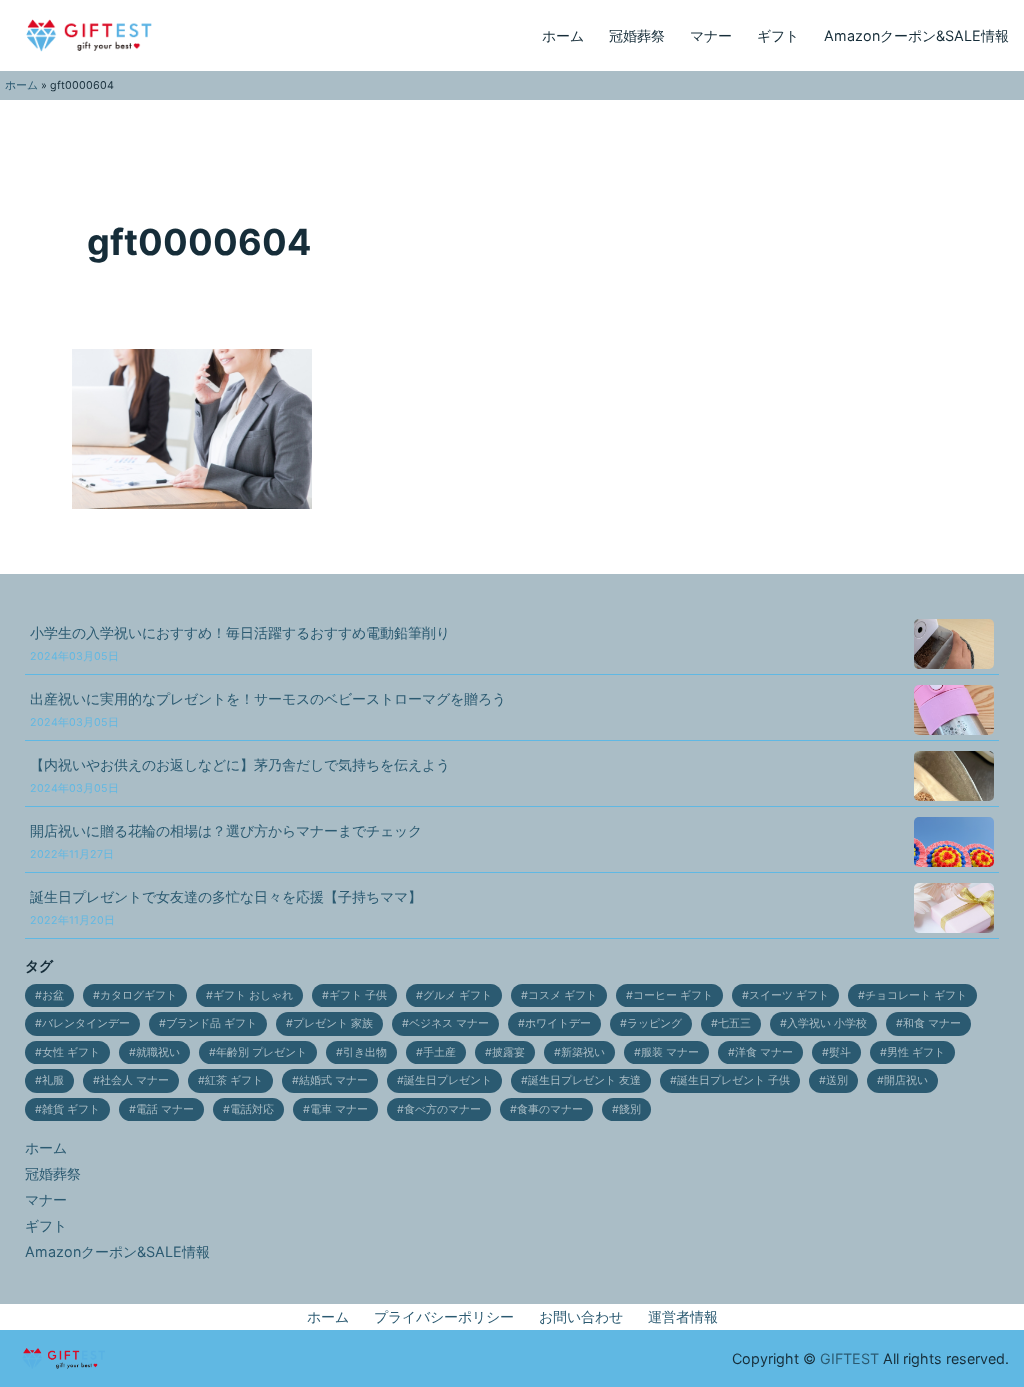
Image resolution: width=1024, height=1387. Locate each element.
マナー (711, 35)
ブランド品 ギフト (211, 1023)
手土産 (439, 1052)
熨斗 (840, 1052)
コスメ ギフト (562, 995)
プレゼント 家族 (333, 1023)
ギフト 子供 (358, 995)
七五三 (734, 1023)
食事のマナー (550, 1109)
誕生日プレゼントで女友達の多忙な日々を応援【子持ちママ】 (226, 907)
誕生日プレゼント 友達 (584, 1080)
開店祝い (906, 1080)
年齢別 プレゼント (261, 1052)
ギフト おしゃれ (253, 995)
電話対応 (252, 1109)
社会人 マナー (134, 1080)
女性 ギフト (71, 1052)
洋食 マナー (764, 1052)
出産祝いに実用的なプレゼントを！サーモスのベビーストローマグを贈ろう (268, 709)
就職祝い (158, 1052)
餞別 (630, 1109)
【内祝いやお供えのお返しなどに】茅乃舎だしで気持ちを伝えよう (240, 775)
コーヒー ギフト (673, 995)
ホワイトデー (558, 1023)
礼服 (53, 1080)
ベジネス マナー (449, 1023)
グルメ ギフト (457, 995)
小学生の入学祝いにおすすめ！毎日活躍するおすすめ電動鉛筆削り (240, 643)
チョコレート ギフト (916, 995)
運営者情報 (683, 1316)
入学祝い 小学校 (827, 1023)
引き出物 (365, 1052)
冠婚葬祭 (637, 35)
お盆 (53, 995)
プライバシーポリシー (444, 1316)
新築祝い (583, 1052)
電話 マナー (165, 1109)
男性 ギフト (916, 1052)
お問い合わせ (581, 1316)
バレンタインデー (86, 1023)
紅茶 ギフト (234, 1080)
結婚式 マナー (333, 1080)
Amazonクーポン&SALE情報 (916, 35)
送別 (837, 1080)
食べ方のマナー (442, 1109)
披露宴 (508, 1052)
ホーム (563, 35)
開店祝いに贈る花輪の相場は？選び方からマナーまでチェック (226, 841)
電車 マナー (339, 1109)
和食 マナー (932, 1023)
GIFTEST (849, 1358)
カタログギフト (138, 995)
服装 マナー (670, 1052)
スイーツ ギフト (789, 995)
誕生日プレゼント (448, 1080)
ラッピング (654, 1023)
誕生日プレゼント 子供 (733, 1080)
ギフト (778, 35)
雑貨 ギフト (71, 1109)
